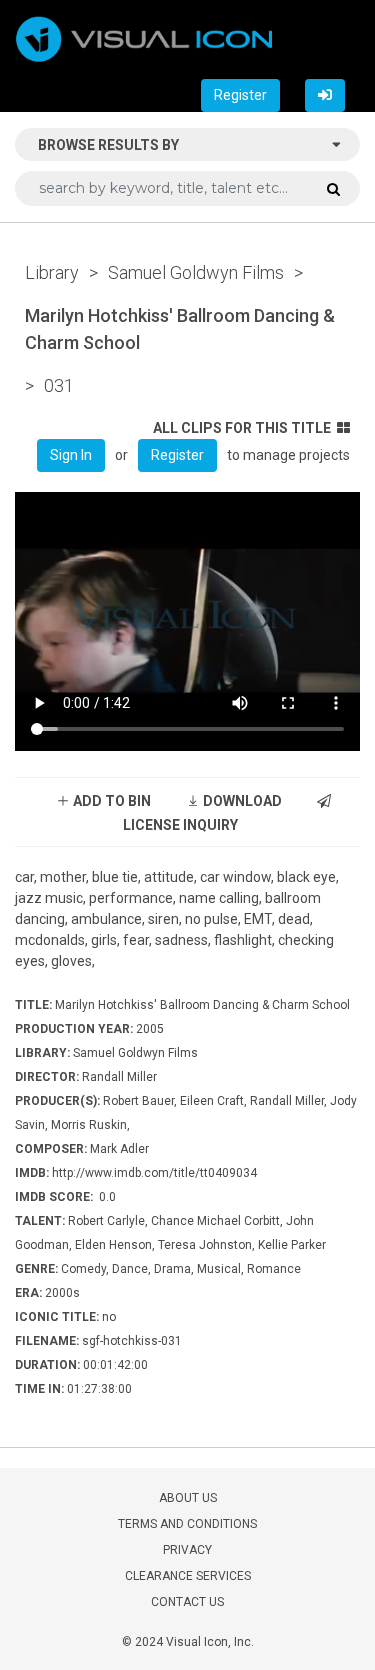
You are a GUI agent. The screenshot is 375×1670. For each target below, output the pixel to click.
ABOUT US (188, 1498)
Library (52, 272)
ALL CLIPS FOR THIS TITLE (242, 428)
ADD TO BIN (110, 801)
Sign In (71, 455)
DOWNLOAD (241, 801)
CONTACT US (187, 1602)
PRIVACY (187, 1550)
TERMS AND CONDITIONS (187, 1524)
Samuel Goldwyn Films (196, 272)
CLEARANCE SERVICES (188, 1576)
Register (240, 95)
